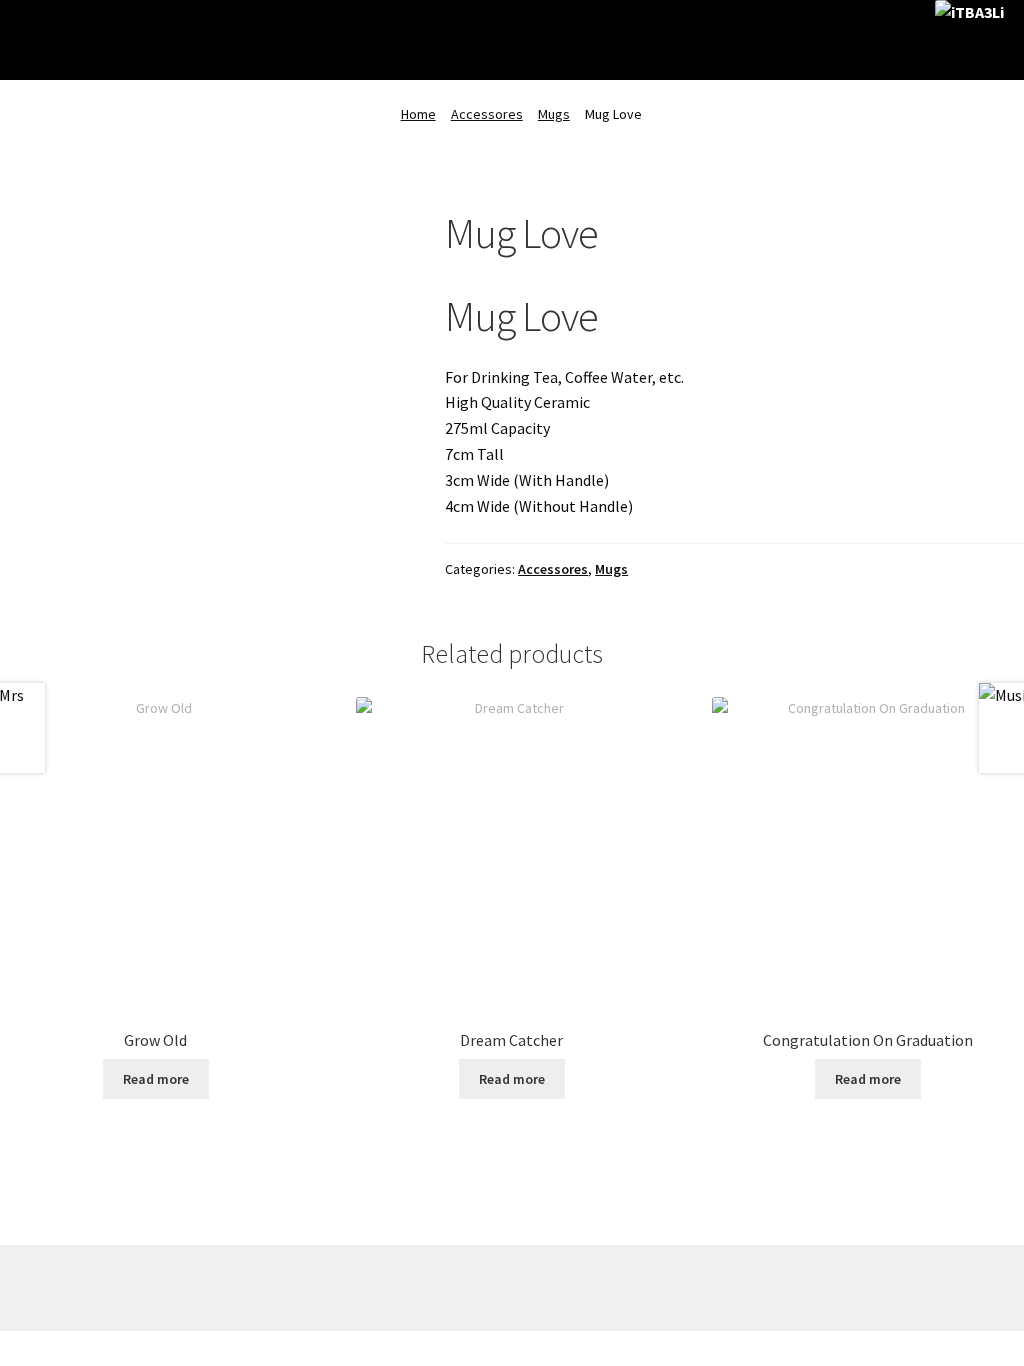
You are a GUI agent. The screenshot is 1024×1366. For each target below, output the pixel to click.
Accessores (487, 114)
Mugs (554, 114)
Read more (156, 1079)
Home (418, 114)
